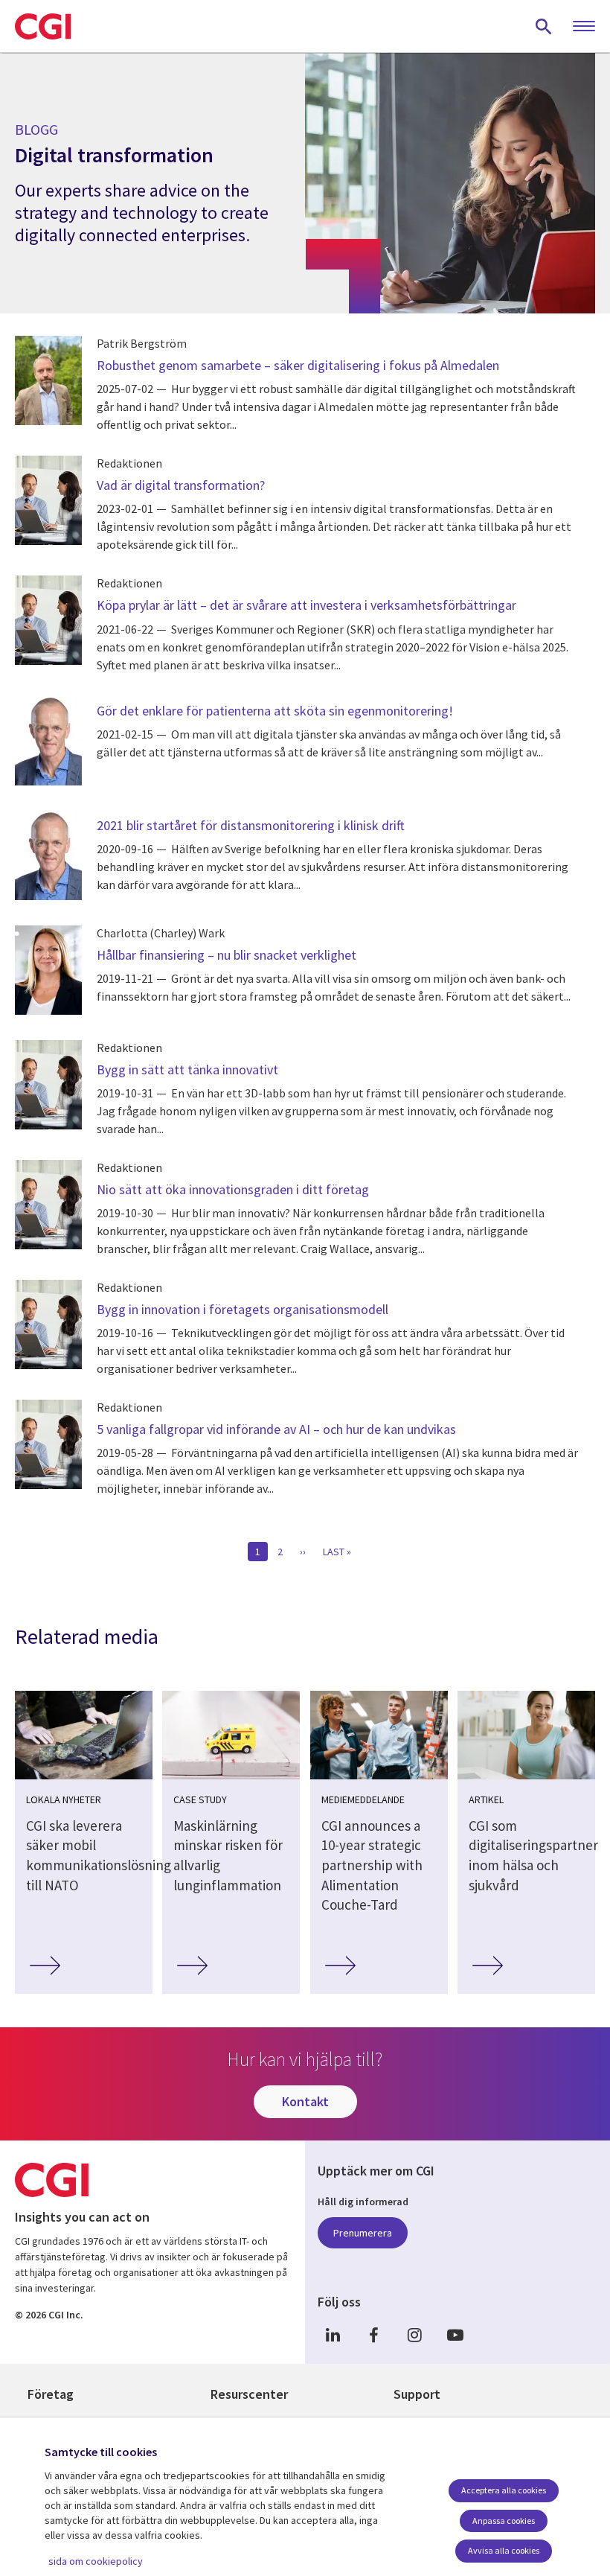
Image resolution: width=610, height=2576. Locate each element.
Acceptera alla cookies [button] (504, 2490)
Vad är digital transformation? (181, 485)
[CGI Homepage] (43, 26)
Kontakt (305, 2101)
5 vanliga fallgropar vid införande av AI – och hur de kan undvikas (276, 1429)
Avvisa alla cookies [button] (504, 2550)
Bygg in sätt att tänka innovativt (187, 1069)
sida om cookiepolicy (96, 2561)
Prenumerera (363, 2233)
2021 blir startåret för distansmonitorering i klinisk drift (251, 825)
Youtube (455, 2334)
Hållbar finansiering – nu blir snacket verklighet (227, 955)
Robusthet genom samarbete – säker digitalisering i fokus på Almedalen (298, 365)
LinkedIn (333, 2334)
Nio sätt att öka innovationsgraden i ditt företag (234, 1189)
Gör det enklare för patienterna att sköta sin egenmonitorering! (275, 711)
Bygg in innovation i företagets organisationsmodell (243, 1309)
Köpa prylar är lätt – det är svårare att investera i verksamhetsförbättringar (306, 605)
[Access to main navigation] (584, 27)
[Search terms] (544, 26)
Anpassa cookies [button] (504, 2521)
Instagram (414, 2334)
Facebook (373, 2334)
